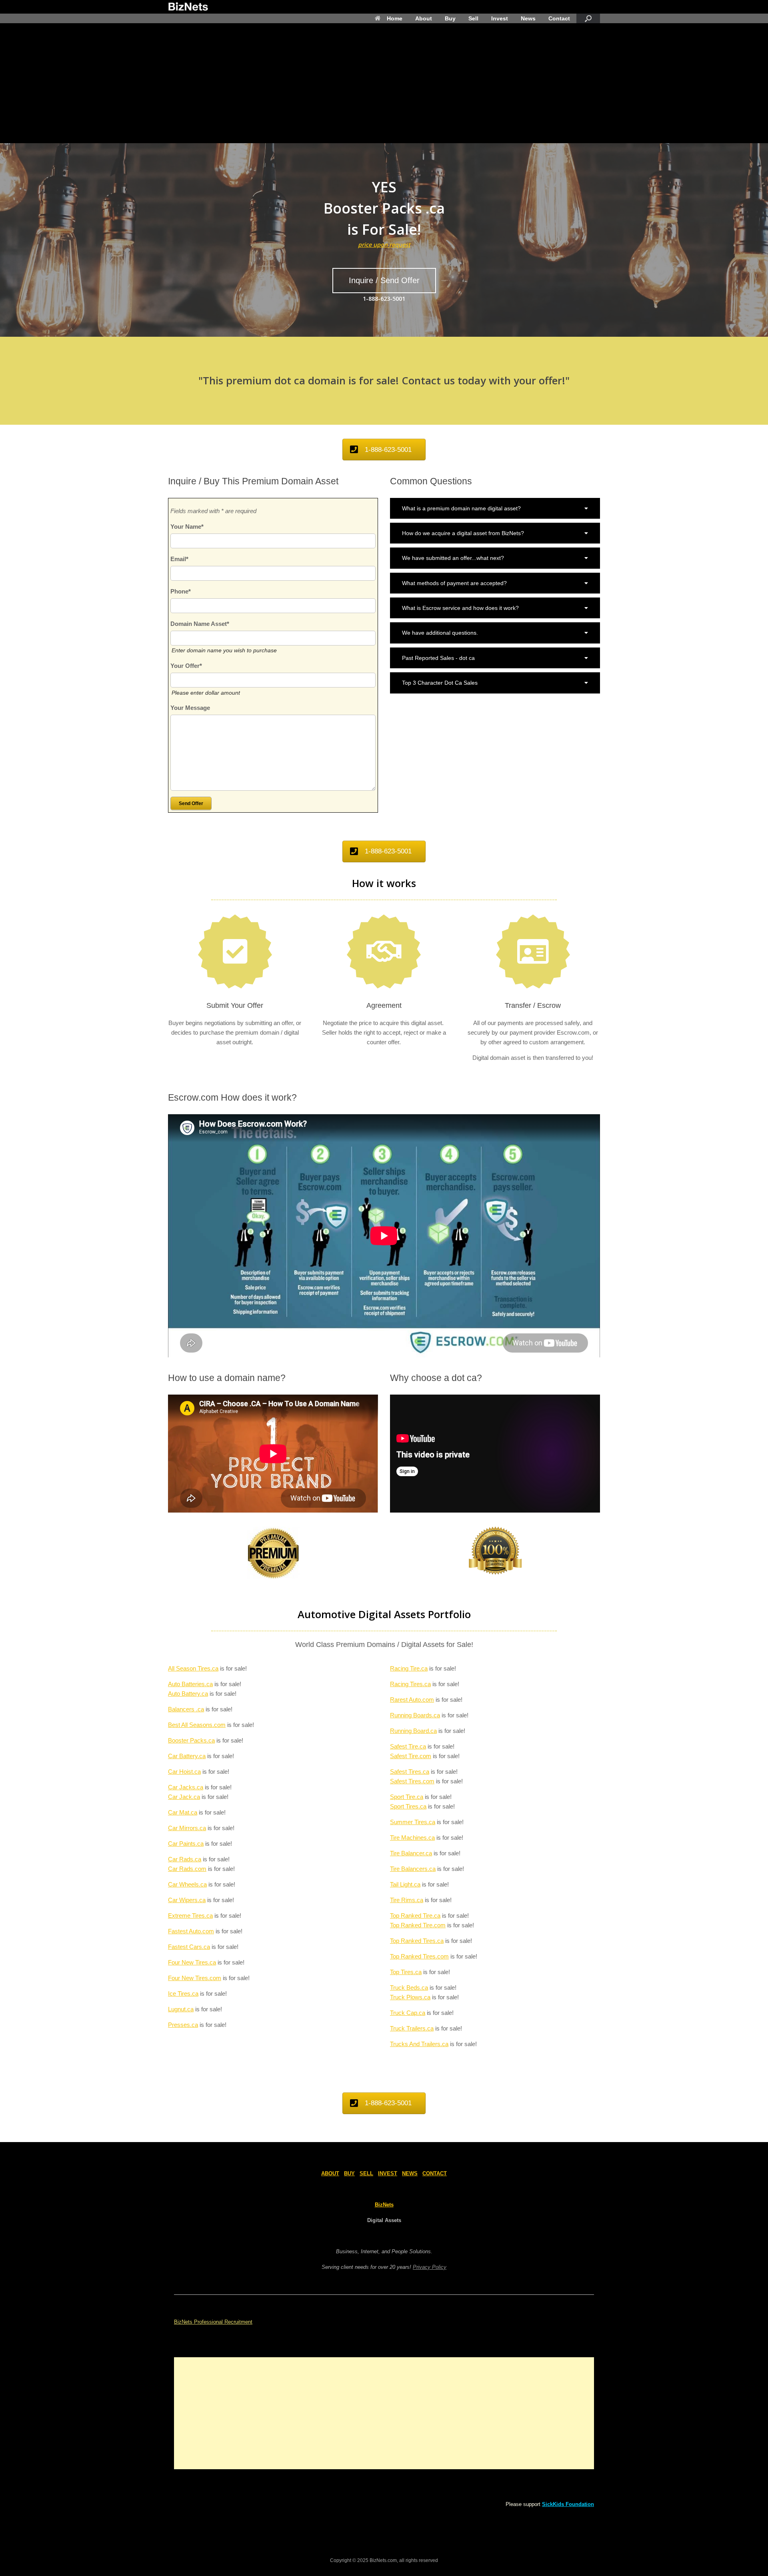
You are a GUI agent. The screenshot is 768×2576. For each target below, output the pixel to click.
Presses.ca (183, 2025)
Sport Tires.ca (408, 1806)
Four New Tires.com (195, 1978)
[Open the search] (588, 18)
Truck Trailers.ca (412, 2028)
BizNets (384, 2205)
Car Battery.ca (187, 1756)
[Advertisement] (384, 83)
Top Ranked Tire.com (418, 1925)
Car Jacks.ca (186, 1787)
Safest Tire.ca (408, 1746)
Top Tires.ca (406, 1972)
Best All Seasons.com (197, 1725)
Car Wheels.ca (187, 1884)
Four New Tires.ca (192, 1962)
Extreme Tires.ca (190, 1916)
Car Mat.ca (183, 1812)
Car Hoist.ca (184, 1772)
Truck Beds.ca (409, 1987)
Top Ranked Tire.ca (415, 1916)
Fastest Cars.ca (189, 1947)
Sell (473, 18)
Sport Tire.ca (407, 1797)
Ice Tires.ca (183, 1993)
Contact (559, 18)
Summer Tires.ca (413, 1822)
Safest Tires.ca (410, 1772)
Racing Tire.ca (409, 1668)
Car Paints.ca (186, 1844)
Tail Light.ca (405, 1884)
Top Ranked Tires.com (419, 1956)
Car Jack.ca (184, 1797)
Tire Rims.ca (407, 1900)
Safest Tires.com (412, 1781)
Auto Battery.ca (188, 1694)
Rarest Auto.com (412, 1700)
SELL (366, 2173)
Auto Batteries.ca (190, 1684)
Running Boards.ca (415, 1715)
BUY (349, 2173)
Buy (450, 18)
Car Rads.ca (185, 1859)
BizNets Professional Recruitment (213, 2322)
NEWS (410, 2173)
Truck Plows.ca (410, 1997)
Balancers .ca (186, 1709)
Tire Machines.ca (412, 1838)
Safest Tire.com (411, 1756)
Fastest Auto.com (191, 1931)
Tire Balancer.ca (411, 1853)
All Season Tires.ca (193, 1668)
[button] (495, 508)
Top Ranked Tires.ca (417, 1941)
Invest (500, 18)
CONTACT (435, 2173)
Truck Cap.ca (408, 2013)
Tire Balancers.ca (413, 1869)
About (424, 18)
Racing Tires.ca (410, 1684)
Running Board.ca (413, 1731)
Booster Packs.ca (191, 1740)
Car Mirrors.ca (187, 1828)
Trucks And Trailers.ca (419, 2044)
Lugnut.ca (181, 2009)
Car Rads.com (187, 1869)
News (528, 18)
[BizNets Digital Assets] (188, 7)
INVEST (388, 2173)
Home (395, 18)
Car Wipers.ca (187, 1900)
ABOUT (330, 2173)
